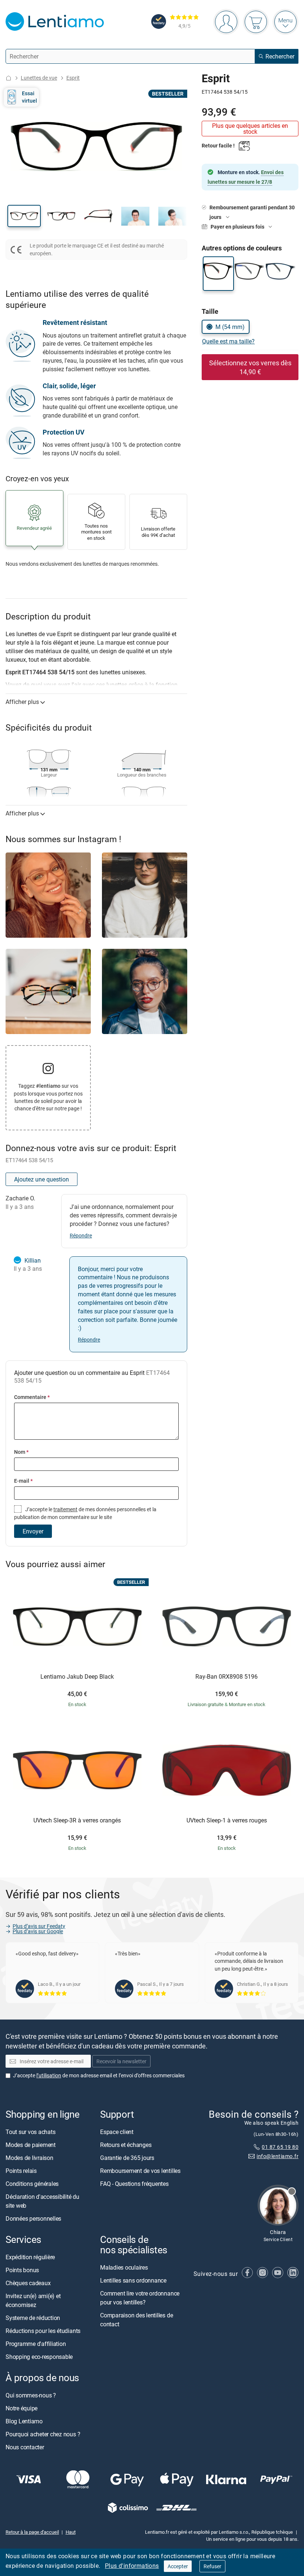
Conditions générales (32, 2184)
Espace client (117, 2132)
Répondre (81, 1235)
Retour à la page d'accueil (32, 2532)
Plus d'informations (132, 2566)
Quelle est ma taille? (228, 341)
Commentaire (32, 1397)
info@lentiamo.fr (277, 2156)
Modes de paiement (31, 2145)
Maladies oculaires (124, 2267)
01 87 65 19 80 (280, 2147)
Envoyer (33, 1531)
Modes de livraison (29, 2158)
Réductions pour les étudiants (43, 2331)
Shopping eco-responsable (39, 2357)
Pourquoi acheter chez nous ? (43, 2434)
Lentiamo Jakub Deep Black (77, 1677)
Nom (21, 1452)
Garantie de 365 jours (127, 2158)
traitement (65, 1509)
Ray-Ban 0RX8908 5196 (227, 1677)
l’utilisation (49, 2075)
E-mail (23, 1481)
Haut (71, 2532)
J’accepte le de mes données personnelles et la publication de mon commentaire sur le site (85, 1513)
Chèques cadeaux (28, 2283)
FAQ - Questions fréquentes (134, 2184)
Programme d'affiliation (36, 2344)
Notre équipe (22, 2408)
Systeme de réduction (33, 2318)
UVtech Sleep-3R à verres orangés (77, 1821)
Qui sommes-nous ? (31, 2395)
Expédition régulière (30, 2257)
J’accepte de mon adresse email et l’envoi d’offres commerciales (99, 2075)
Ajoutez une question (42, 1179)
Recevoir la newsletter (121, 2061)
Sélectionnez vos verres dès (250, 367)
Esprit (73, 78)
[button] (24, 216)
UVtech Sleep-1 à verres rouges (227, 1821)
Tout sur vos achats (30, 2132)
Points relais (21, 2171)
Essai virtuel (29, 97)
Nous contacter (25, 2447)
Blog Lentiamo (24, 2421)
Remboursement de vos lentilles (140, 2171)
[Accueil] (9, 78)
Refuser (212, 2566)
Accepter (178, 2566)
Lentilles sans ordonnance (133, 2280)
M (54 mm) (230, 327)
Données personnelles (33, 2218)
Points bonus (22, 2270)
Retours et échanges (126, 2145)
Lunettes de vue (39, 78)
